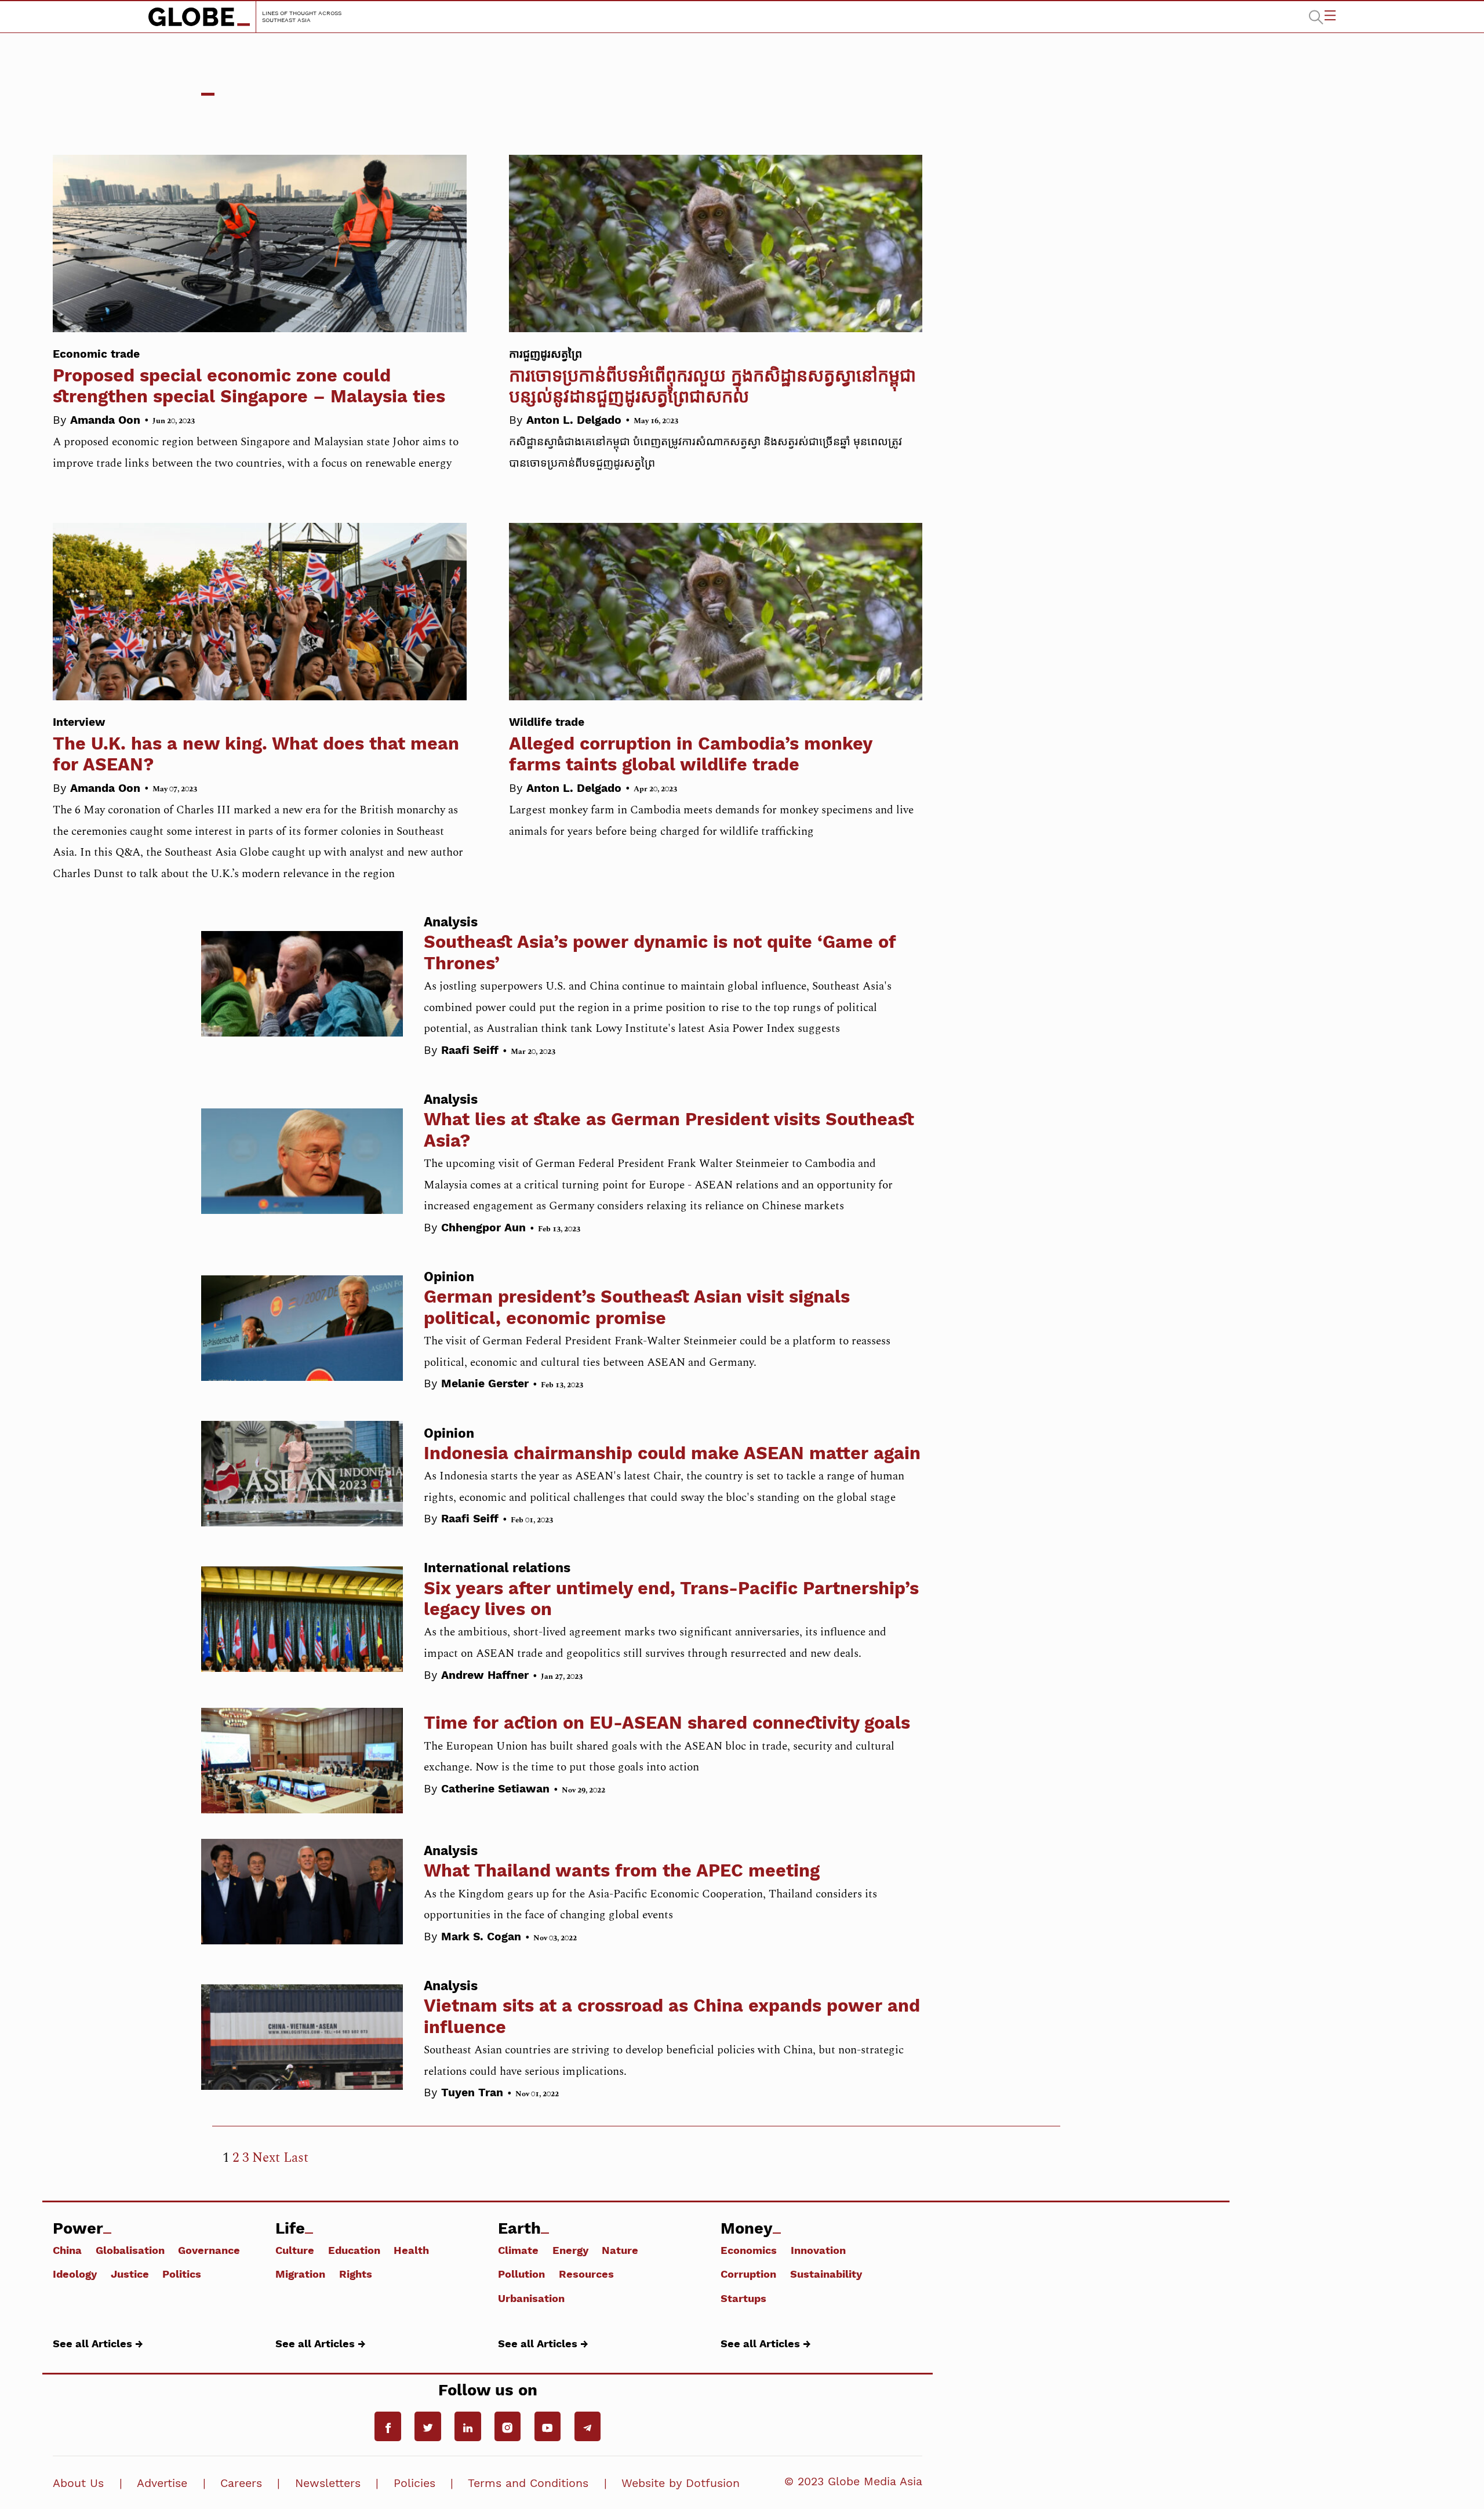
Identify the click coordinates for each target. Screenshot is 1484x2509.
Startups (743, 2298)
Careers (241, 2483)
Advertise (162, 2483)
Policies (414, 2483)
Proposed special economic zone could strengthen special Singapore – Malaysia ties (249, 377)
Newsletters (328, 2483)
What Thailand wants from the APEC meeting (622, 1870)
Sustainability (826, 2274)
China (67, 2250)
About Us (78, 2483)
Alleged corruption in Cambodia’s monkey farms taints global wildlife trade (690, 745)
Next (266, 2158)
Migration (300, 2274)
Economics (749, 2250)
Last (296, 2158)
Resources (586, 2274)
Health (411, 2250)
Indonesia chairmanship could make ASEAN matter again (672, 1453)
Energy (570, 2250)
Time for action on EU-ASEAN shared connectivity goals (667, 1723)
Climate (518, 2250)
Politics (182, 2274)
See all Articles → (98, 2343)
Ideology (75, 2274)
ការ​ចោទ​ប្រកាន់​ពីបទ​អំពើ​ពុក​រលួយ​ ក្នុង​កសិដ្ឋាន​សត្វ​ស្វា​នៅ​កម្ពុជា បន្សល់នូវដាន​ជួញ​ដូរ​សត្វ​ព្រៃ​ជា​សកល (712, 377)
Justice (130, 2274)
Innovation (818, 2250)
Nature (620, 2250)
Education (354, 2250)
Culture (295, 2250)
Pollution (521, 2274)
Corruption (748, 2274)
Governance (209, 2250)
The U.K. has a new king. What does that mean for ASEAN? (256, 745)
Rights (356, 2274)
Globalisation (130, 2250)
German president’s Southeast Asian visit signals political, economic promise (637, 1307)
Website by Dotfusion (681, 2483)
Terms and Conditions (528, 2483)
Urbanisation (531, 2298)
